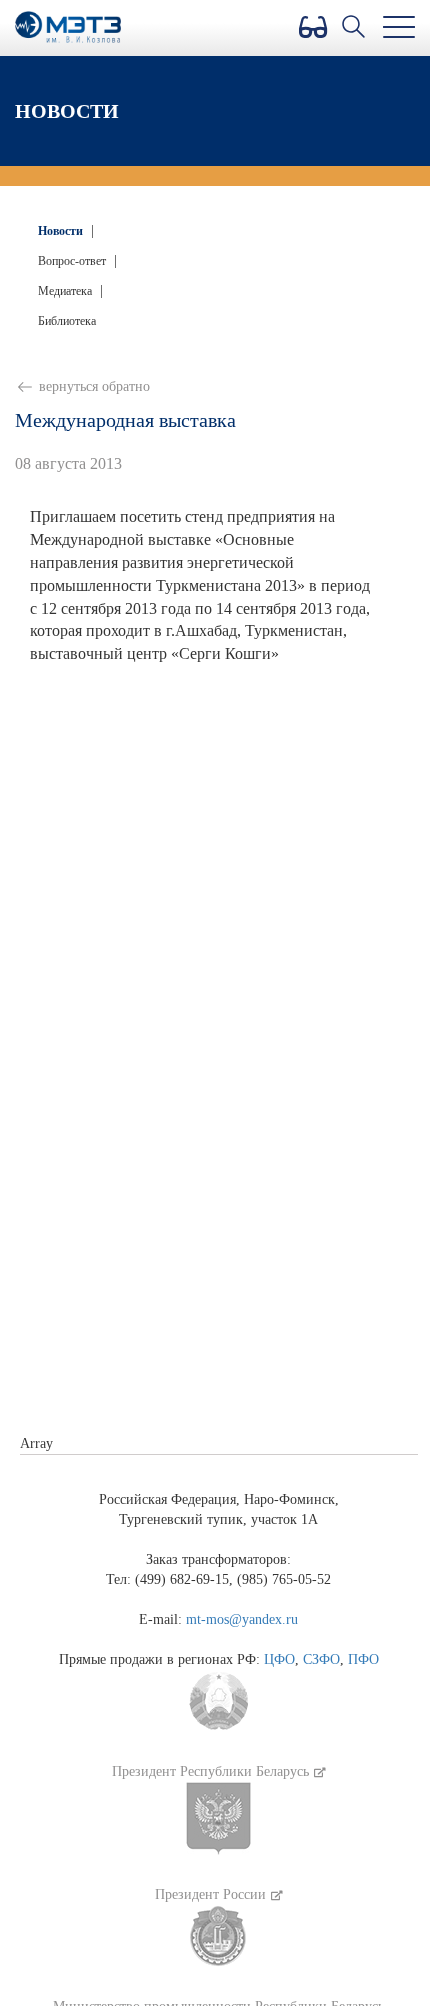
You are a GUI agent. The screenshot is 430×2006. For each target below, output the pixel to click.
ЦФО (279, 1659)
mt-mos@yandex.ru (242, 1619)
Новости (62, 231)
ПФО (363, 1659)
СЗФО (321, 1659)
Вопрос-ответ (73, 261)
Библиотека (67, 321)
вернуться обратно (92, 386)
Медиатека (66, 291)
